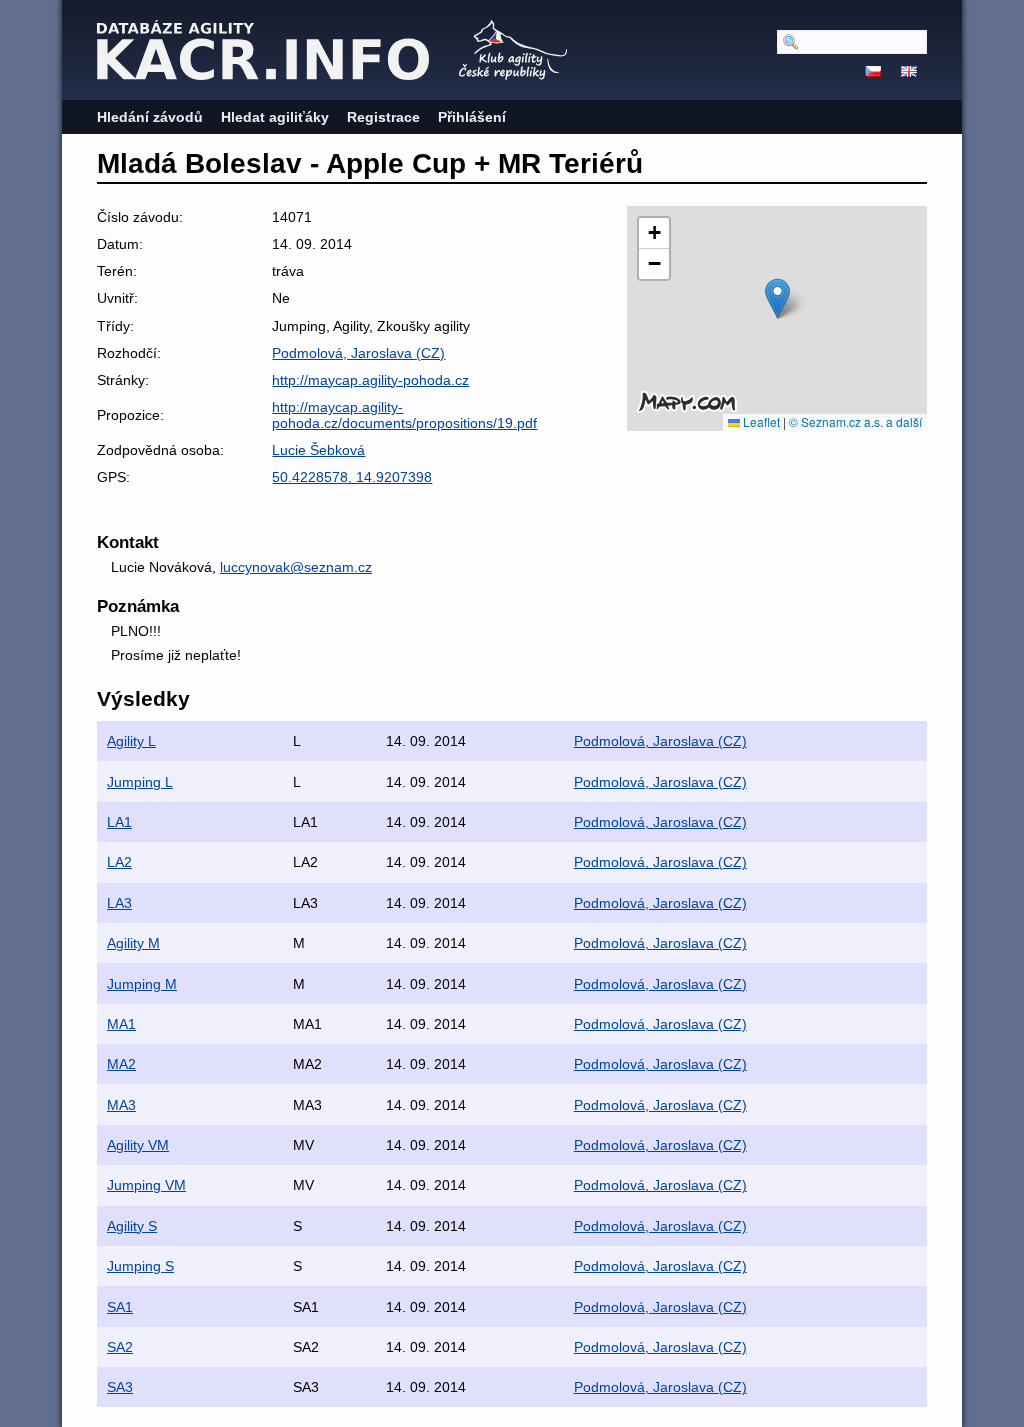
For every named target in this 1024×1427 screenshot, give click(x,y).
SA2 (120, 1347)
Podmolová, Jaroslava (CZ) (358, 353)
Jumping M (142, 984)
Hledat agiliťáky (275, 117)
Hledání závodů (150, 117)
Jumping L (140, 782)
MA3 (121, 1105)
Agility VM (138, 1145)
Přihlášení (472, 117)
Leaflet (760, 421)
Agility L (131, 741)
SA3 (120, 1387)
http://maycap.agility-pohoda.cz (370, 380)
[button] (777, 298)
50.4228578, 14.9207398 (352, 477)
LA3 (119, 903)
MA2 (121, 1064)
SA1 (120, 1307)
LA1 (119, 822)
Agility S (132, 1226)
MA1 (121, 1024)
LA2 (119, 862)
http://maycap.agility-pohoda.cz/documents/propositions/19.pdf (404, 415)
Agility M (133, 943)
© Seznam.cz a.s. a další (855, 421)
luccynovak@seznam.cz (296, 567)
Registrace (383, 117)
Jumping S (140, 1266)
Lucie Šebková (318, 450)
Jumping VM (146, 1185)
